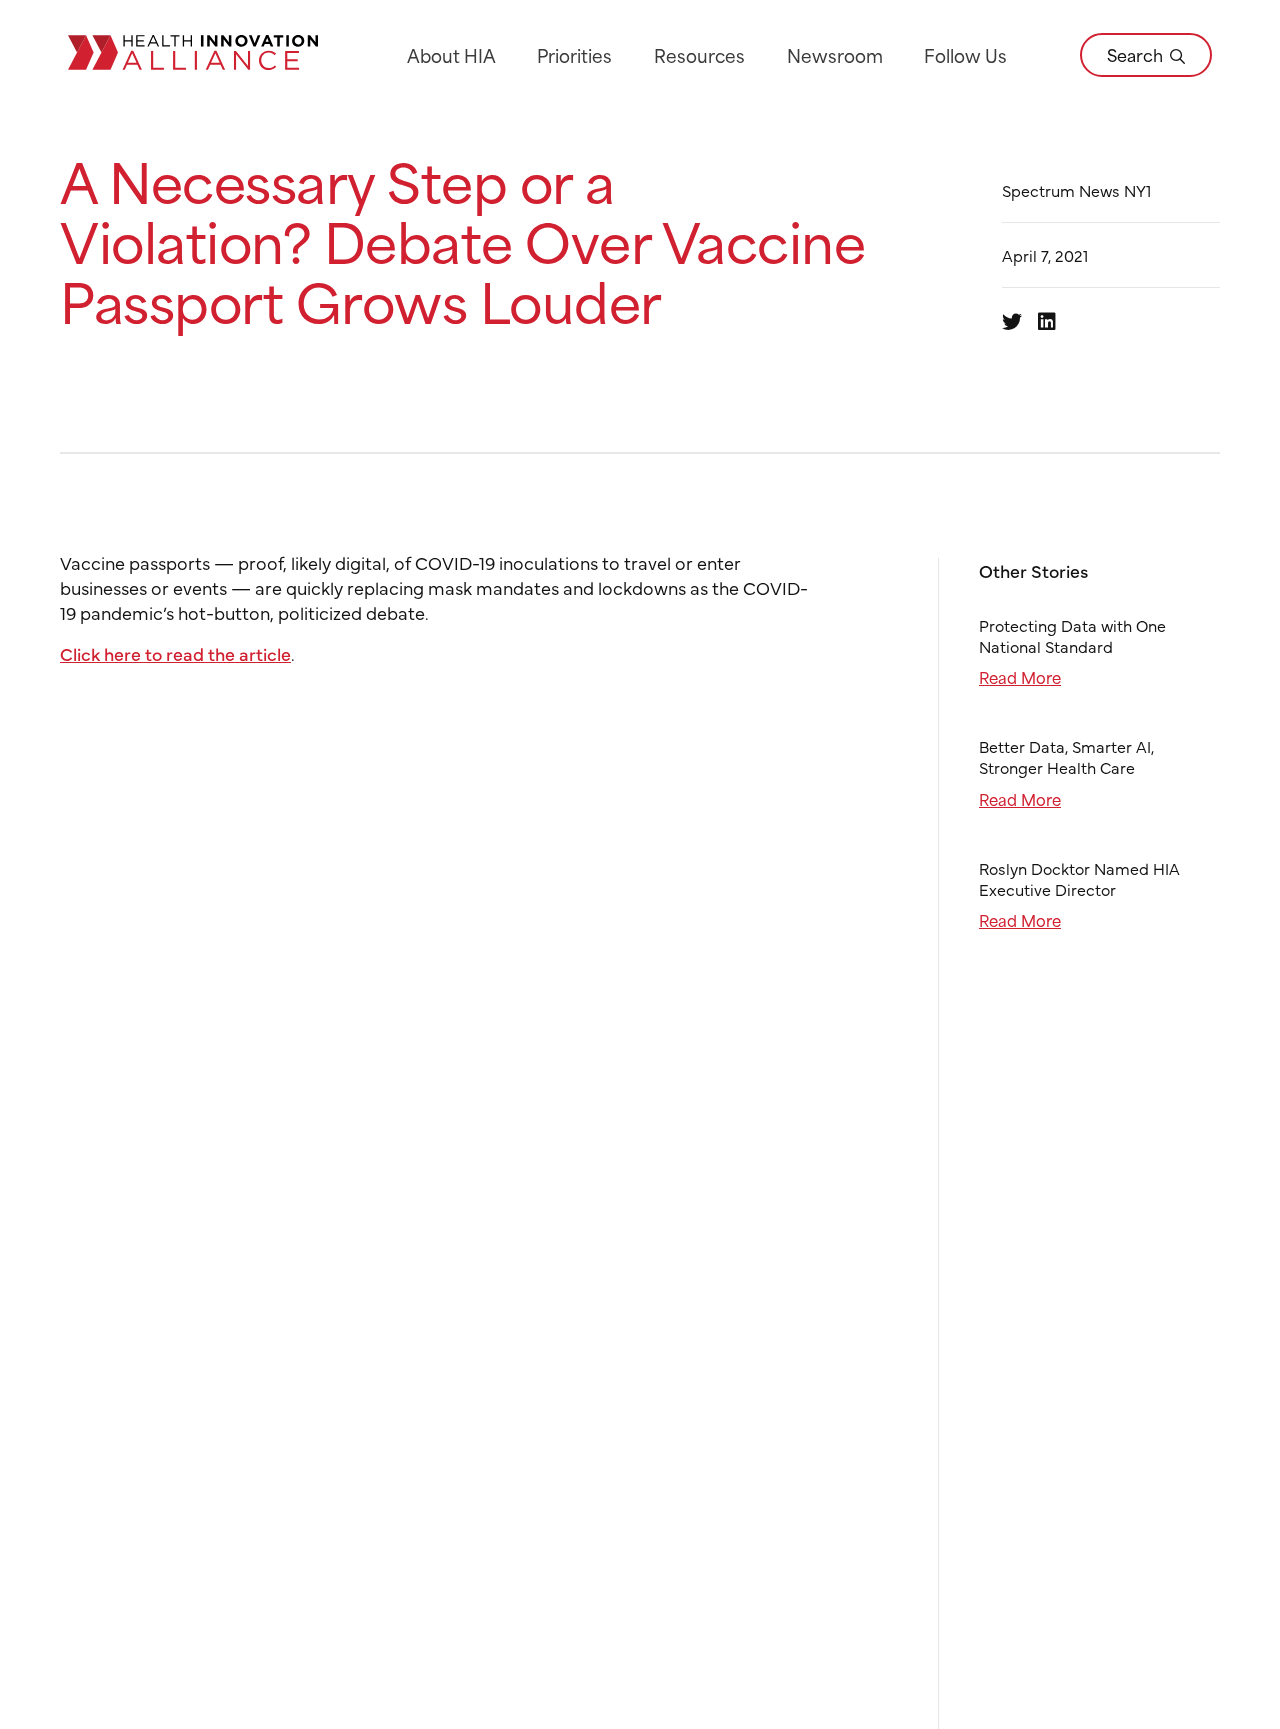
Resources (699, 55)
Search (1137, 54)
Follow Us (965, 55)
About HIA (451, 55)
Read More (1020, 676)
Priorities (574, 55)
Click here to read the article (175, 653)
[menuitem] (451, 55)
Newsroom (835, 55)
